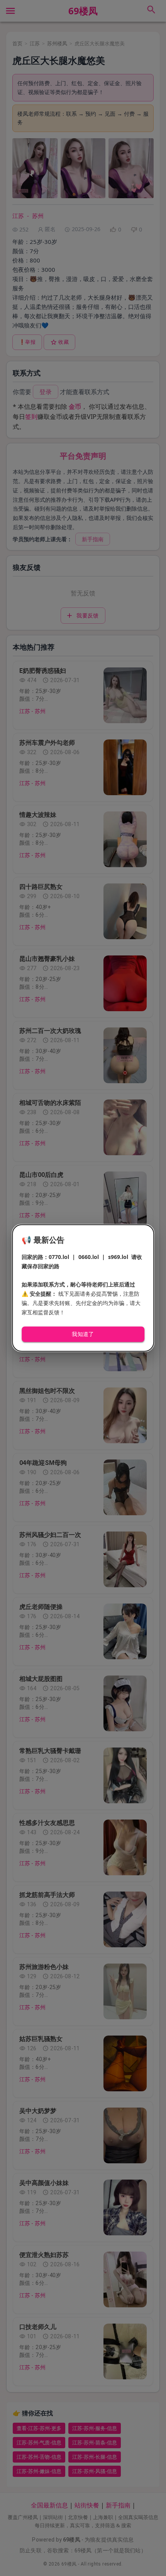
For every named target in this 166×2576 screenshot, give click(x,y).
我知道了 (83, 1334)
